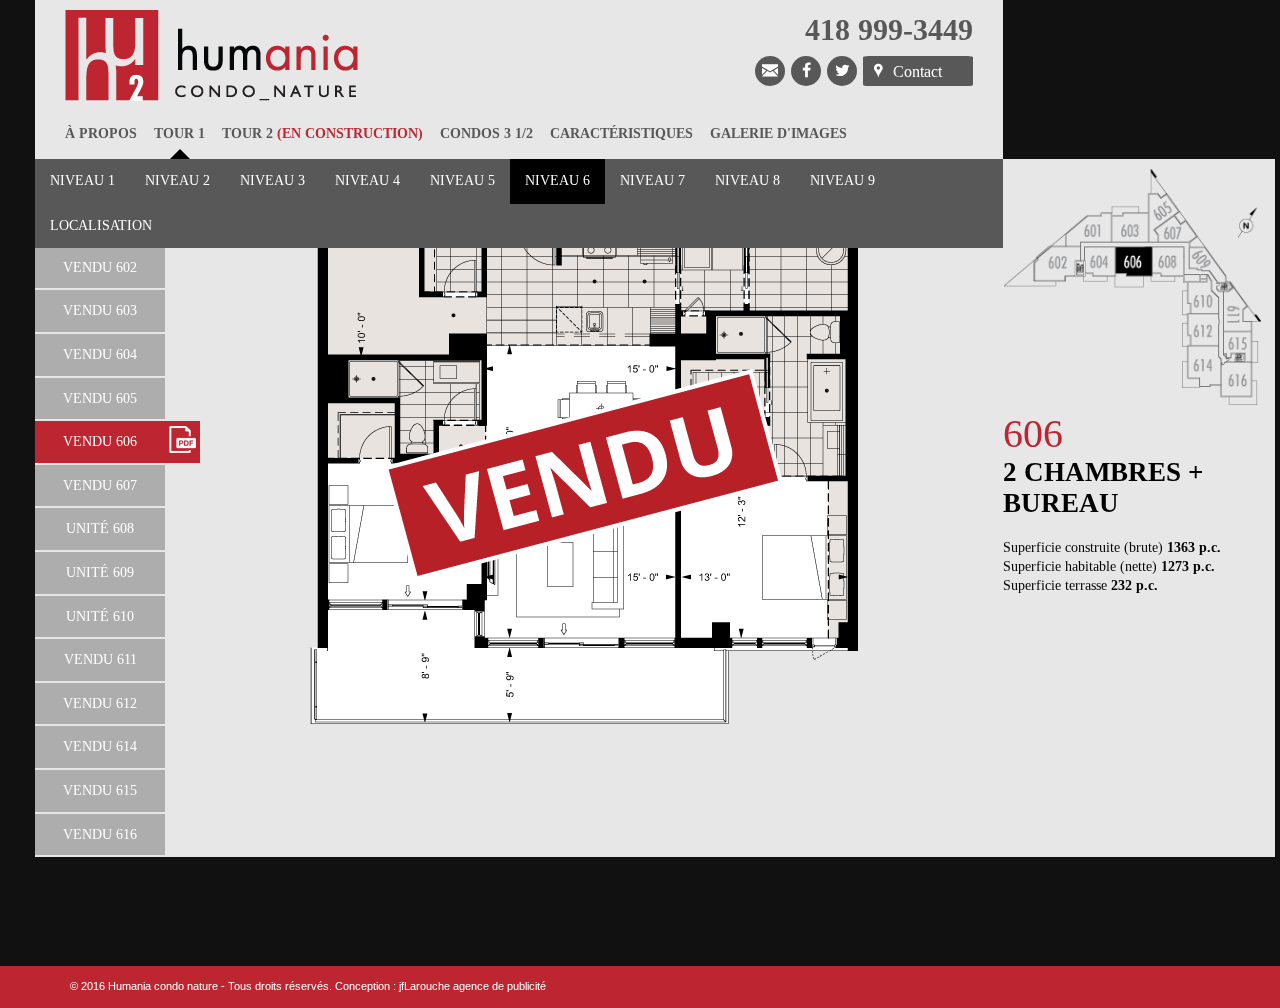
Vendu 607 (100, 485)
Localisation (101, 225)
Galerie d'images (778, 133)
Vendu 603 (100, 310)
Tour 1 (179, 133)
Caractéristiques (621, 133)
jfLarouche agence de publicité (472, 986)
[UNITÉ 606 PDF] (182, 442)
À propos (101, 133)
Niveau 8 (747, 180)
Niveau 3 (272, 180)
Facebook (806, 71)
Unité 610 (100, 616)
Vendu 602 (100, 267)
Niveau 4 (367, 180)
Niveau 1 (82, 180)
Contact (917, 71)
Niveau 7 (652, 180)
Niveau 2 (177, 180)
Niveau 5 (462, 180)
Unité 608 (100, 528)
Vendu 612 (100, 703)
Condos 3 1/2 (486, 133)
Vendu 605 (100, 398)
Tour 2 (322, 133)
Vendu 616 (100, 834)
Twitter (842, 71)
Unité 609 (100, 572)
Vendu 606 (100, 441)
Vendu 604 (100, 354)
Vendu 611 (100, 659)
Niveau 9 (842, 180)
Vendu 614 (100, 746)
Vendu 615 (100, 790)
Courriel (770, 71)
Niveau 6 (557, 180)
